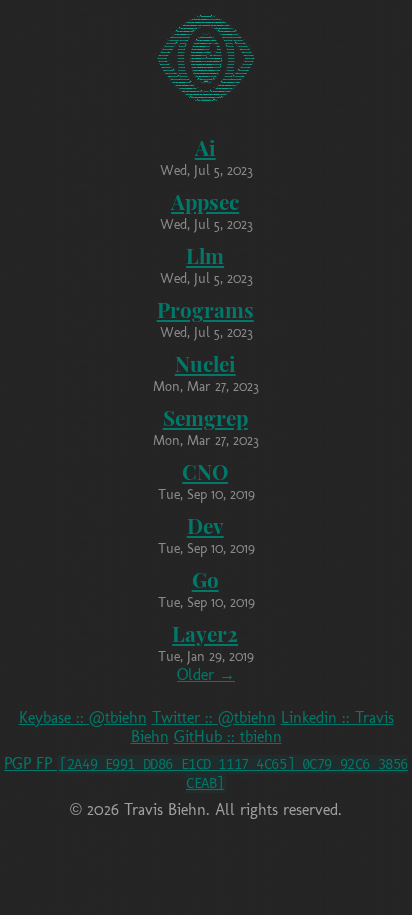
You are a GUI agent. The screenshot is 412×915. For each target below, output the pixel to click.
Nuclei (205, 363)
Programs (205, 309)
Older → (206, 674)
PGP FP (206, 773)
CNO (205, 471)
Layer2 (205, 633)
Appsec (205, 201)
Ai (205, 147)
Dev (205, 525)
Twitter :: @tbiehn (214, 717)
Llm (205, 255)
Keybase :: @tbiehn (83, 717)
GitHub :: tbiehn (228, 736)
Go (205, 579)
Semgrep (205, 417)
